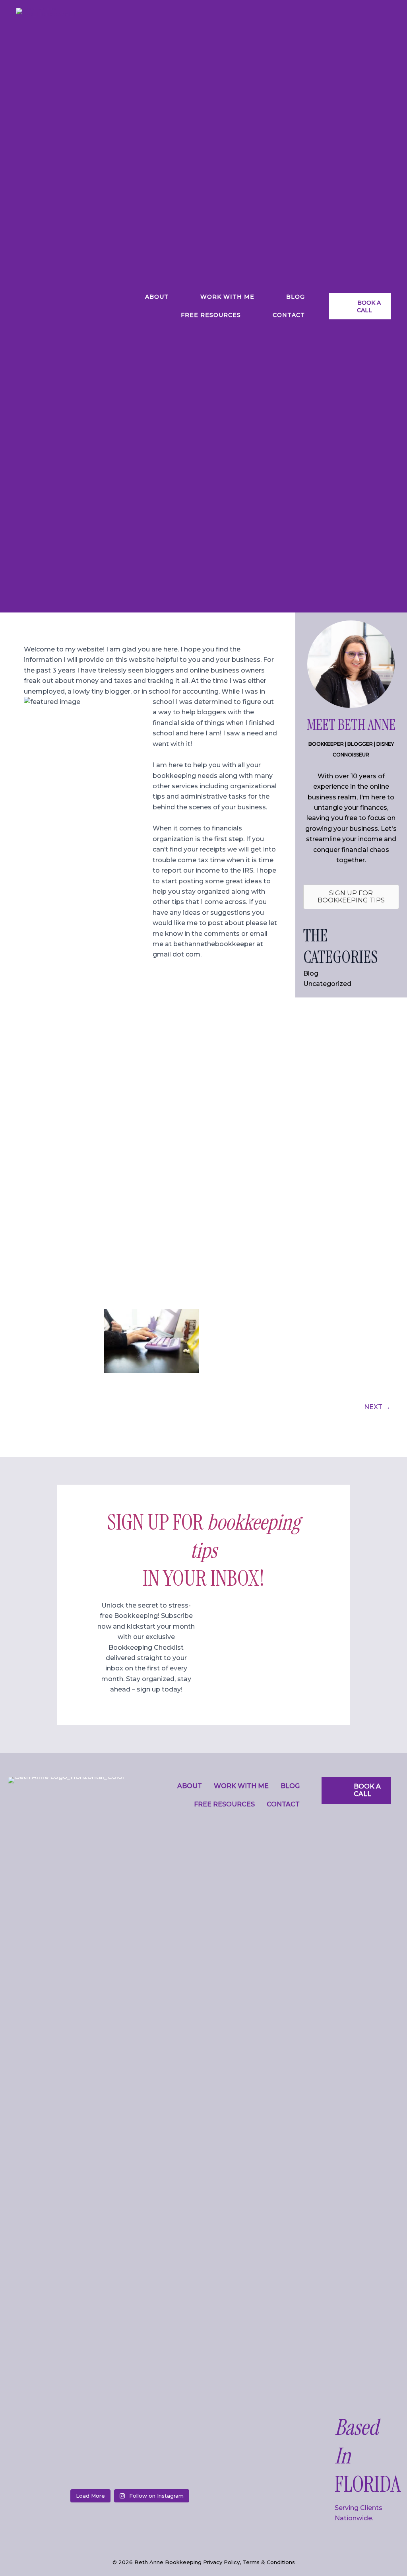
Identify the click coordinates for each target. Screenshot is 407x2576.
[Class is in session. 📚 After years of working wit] (37, 2466)
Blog (311, 973)
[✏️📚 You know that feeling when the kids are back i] (223, 2466)
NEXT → (377, 1407)
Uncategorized (327, 984)
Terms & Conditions (269, 2562)
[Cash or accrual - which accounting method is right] (99, 2466)
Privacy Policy (221, 2562)
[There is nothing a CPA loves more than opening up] (161, 2466)
